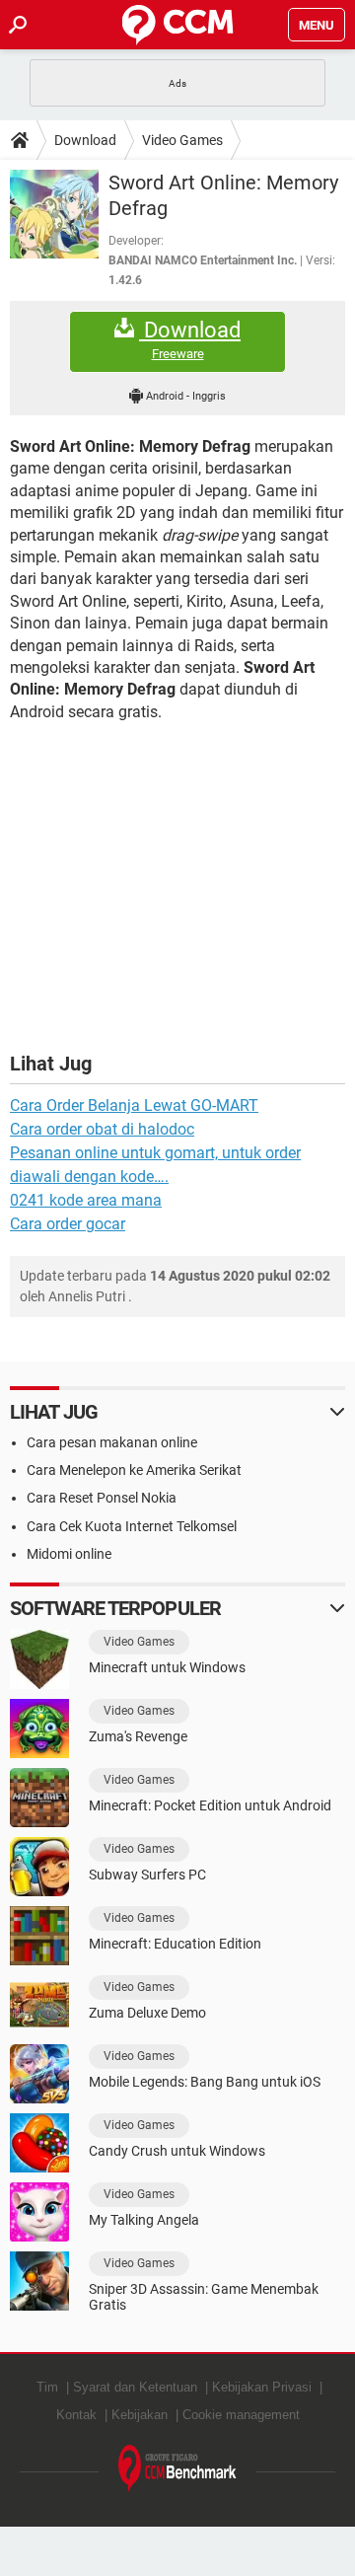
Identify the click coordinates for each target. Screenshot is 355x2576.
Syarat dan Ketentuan (135, 2387)
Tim (47, 2387)
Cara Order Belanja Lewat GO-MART (134, 1105)
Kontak (76, 2415)
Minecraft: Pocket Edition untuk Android (210, 1805)
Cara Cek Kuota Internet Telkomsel (132, 1526)
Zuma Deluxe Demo (147, 2013)
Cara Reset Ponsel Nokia (102, 1498)
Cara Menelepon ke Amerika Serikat (134, 1470)
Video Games (182, 140)
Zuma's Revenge (138, 1736)
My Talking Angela (144, 2220)
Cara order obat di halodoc (102, 1129)
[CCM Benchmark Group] (177, 2469)
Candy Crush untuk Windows (177, 2151)
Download (85, 140)
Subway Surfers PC (147, 1875)
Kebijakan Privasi (262, 2387)
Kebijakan (140, 2415)
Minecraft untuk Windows (167, 1667)
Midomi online (69, 1554)
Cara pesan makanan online (112, 1442)
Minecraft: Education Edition (175, 1944)
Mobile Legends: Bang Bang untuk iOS (205, 2082)
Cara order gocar (68, 1224)
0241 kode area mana (86, 1200)
